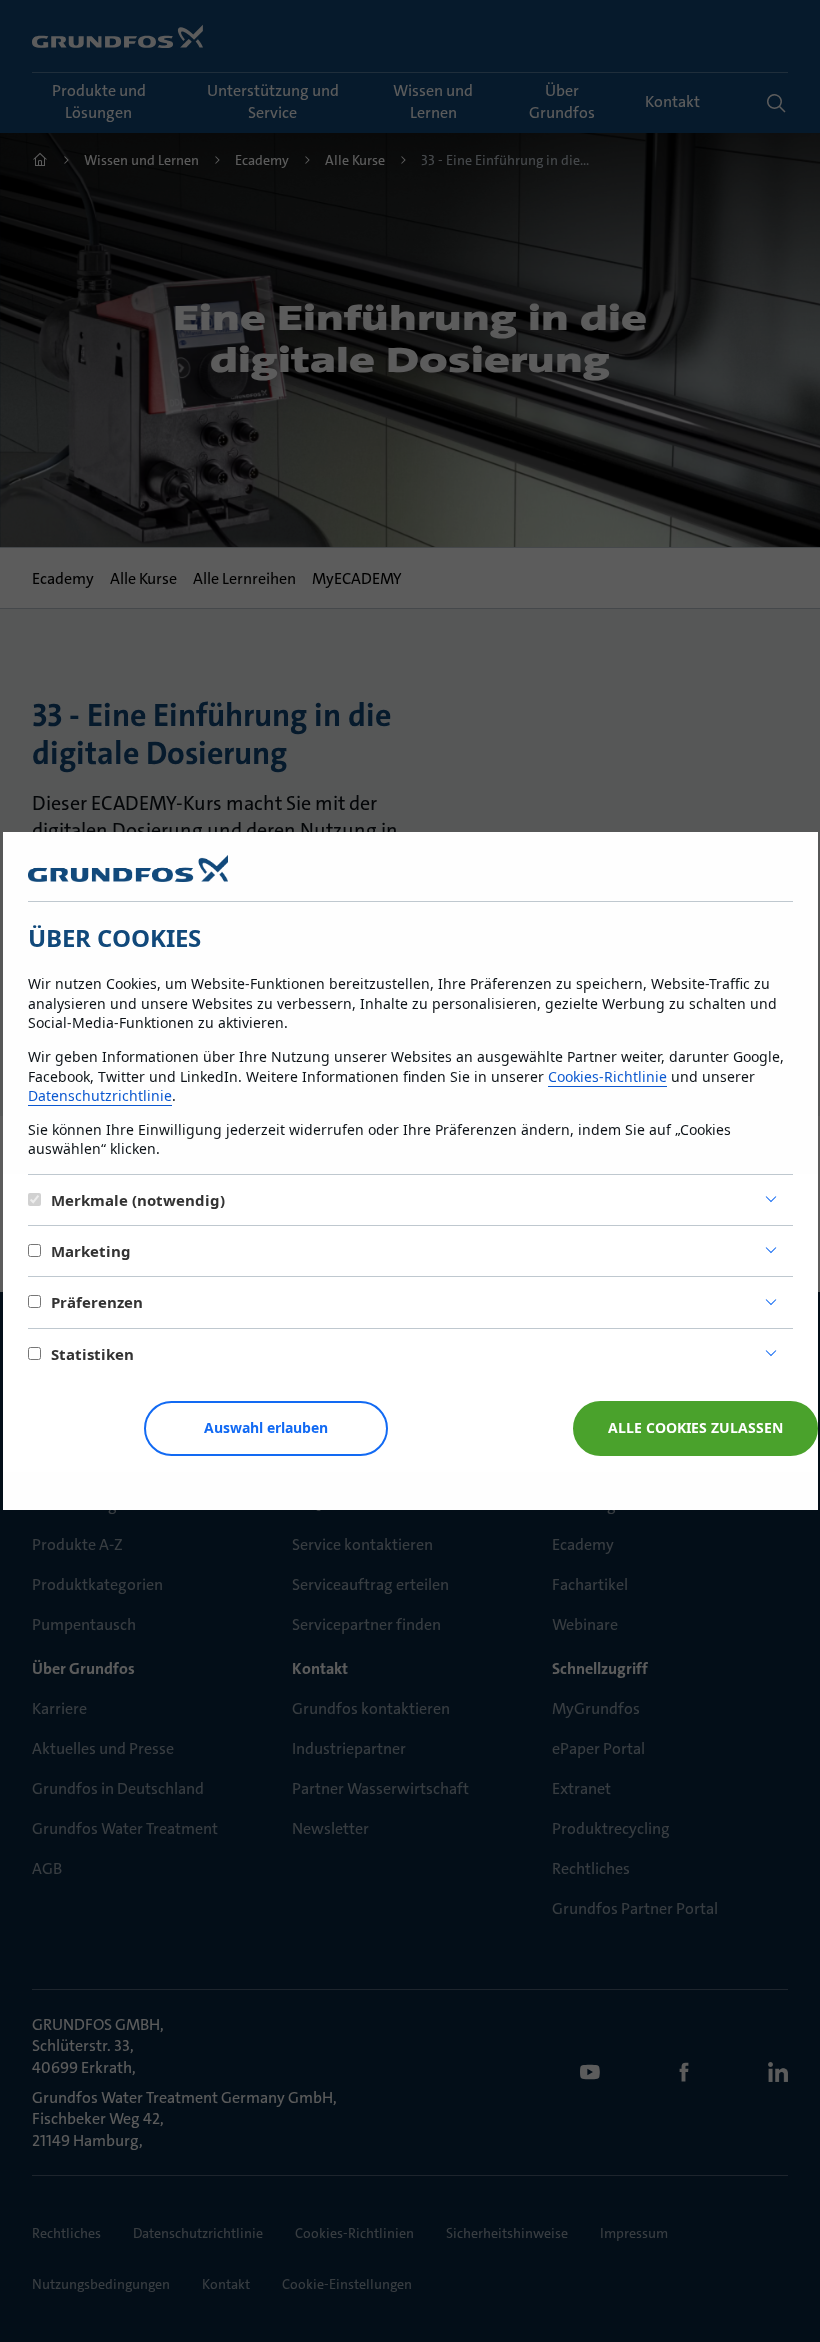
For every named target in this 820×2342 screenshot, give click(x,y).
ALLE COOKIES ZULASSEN (695, 1427)
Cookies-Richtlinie (607, 1076)
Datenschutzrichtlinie (100, 1095)
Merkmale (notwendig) (138, 1200)
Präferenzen (97, 1302)
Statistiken (92, 1354)
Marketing (91, 1251)
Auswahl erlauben (266, 1427)
